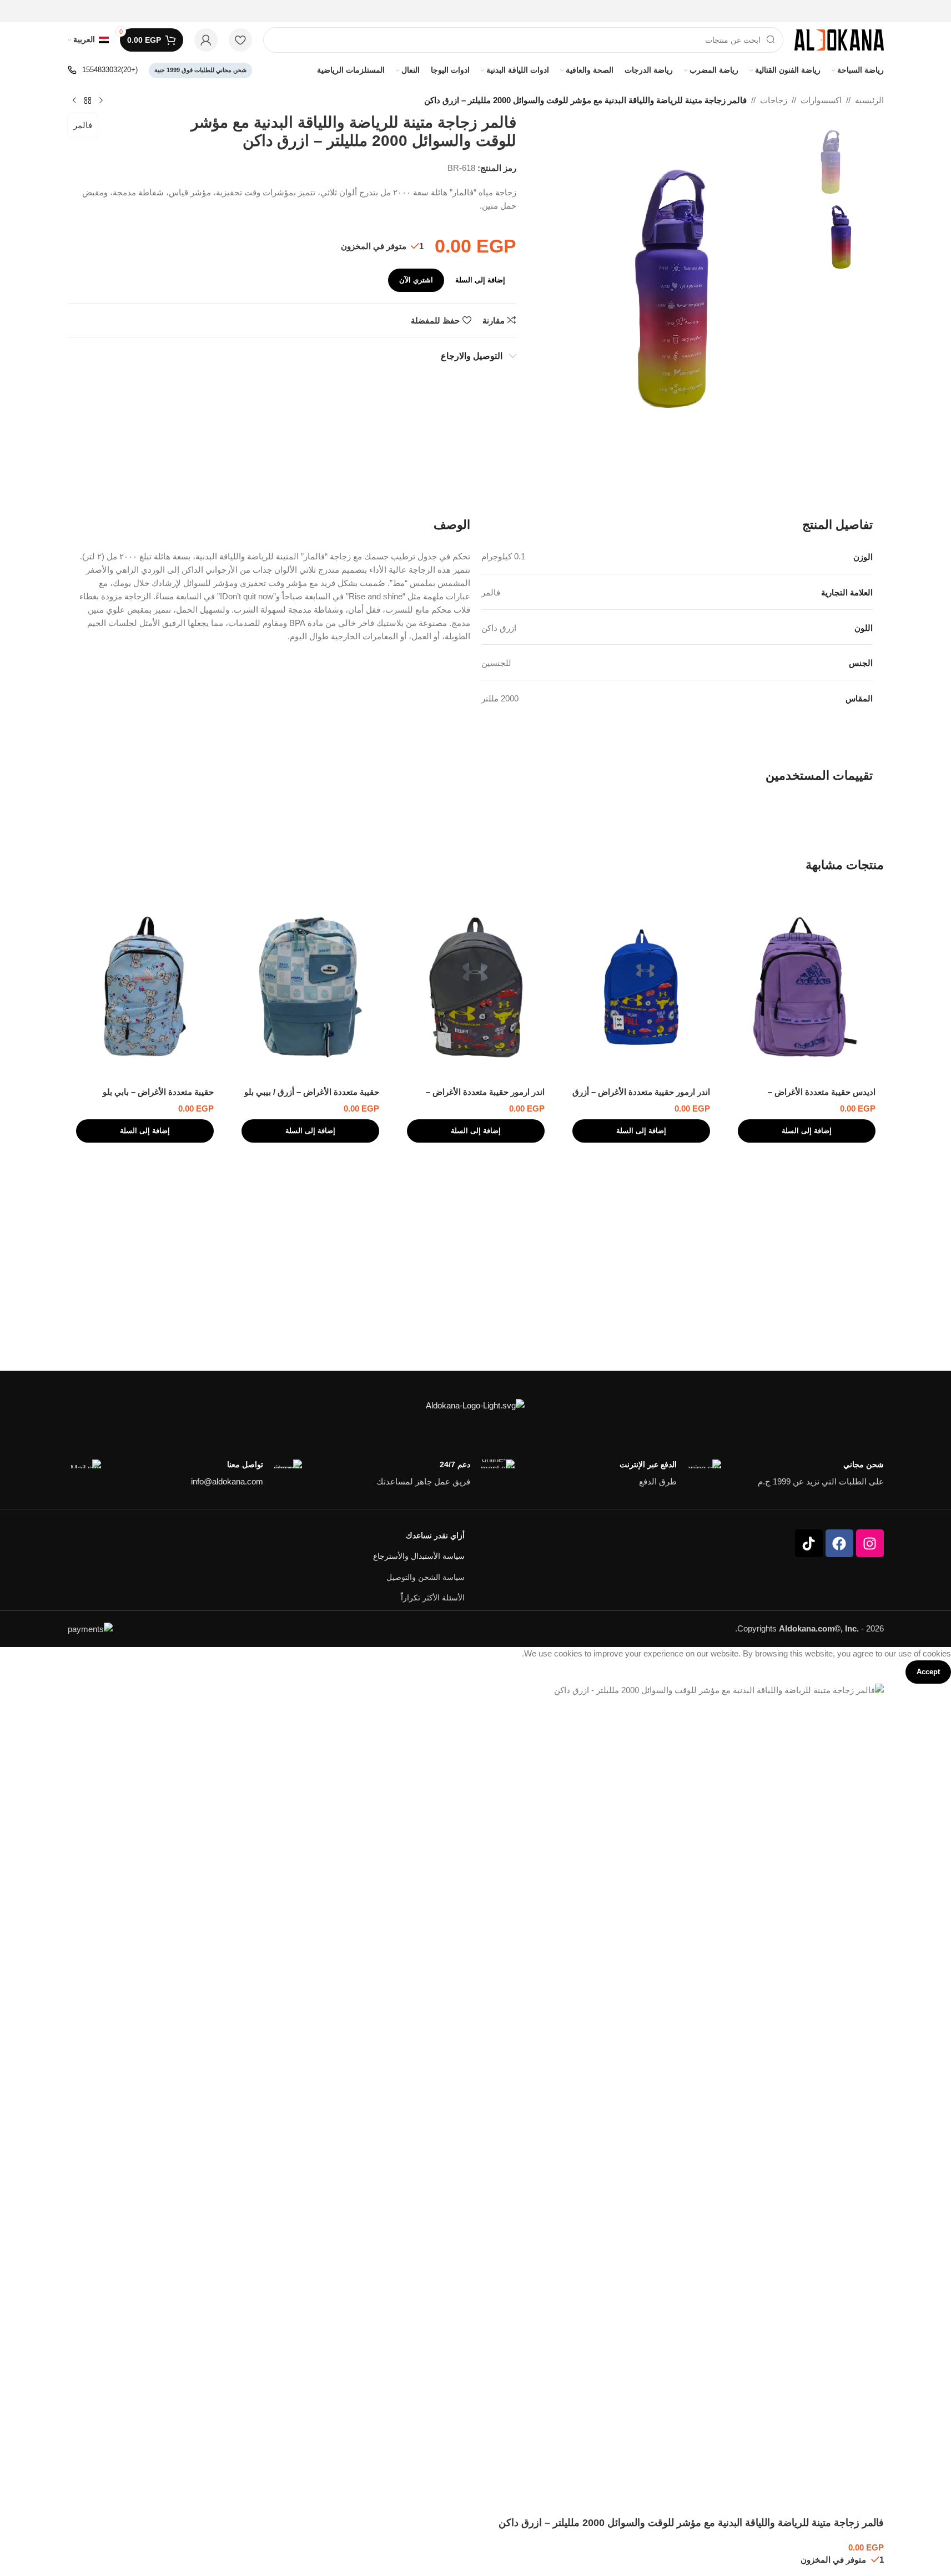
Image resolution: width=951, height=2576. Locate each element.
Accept (928, 1672)
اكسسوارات (821, 100)
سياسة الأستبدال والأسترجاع (419, 1556)
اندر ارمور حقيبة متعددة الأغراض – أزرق (641, 1092)
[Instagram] (870, 1543)
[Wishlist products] (240, 40)
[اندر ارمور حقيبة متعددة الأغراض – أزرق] (641, 987)
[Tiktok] (809, 1543)
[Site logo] (839, 39)
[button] (807, 1131)
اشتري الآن (416, 280)
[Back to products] (88, 101)
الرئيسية (869, 100)
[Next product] (74, 101)
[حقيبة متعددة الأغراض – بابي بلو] (145, 987)
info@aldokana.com (227, 1481)
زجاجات (774, 100)
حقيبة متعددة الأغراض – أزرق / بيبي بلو (312, 1092)
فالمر (83, 125)
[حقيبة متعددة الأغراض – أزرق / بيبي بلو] (310, 987)
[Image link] (475, 1405)
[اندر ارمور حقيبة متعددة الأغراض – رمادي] (476, 987)
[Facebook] (839, 1543)
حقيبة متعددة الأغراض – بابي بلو (158, 1092)
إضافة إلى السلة (480, 280)
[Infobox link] (103, 70)
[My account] (206, 40)
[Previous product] (101, 101)
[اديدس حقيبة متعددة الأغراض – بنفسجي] (807, 987)
